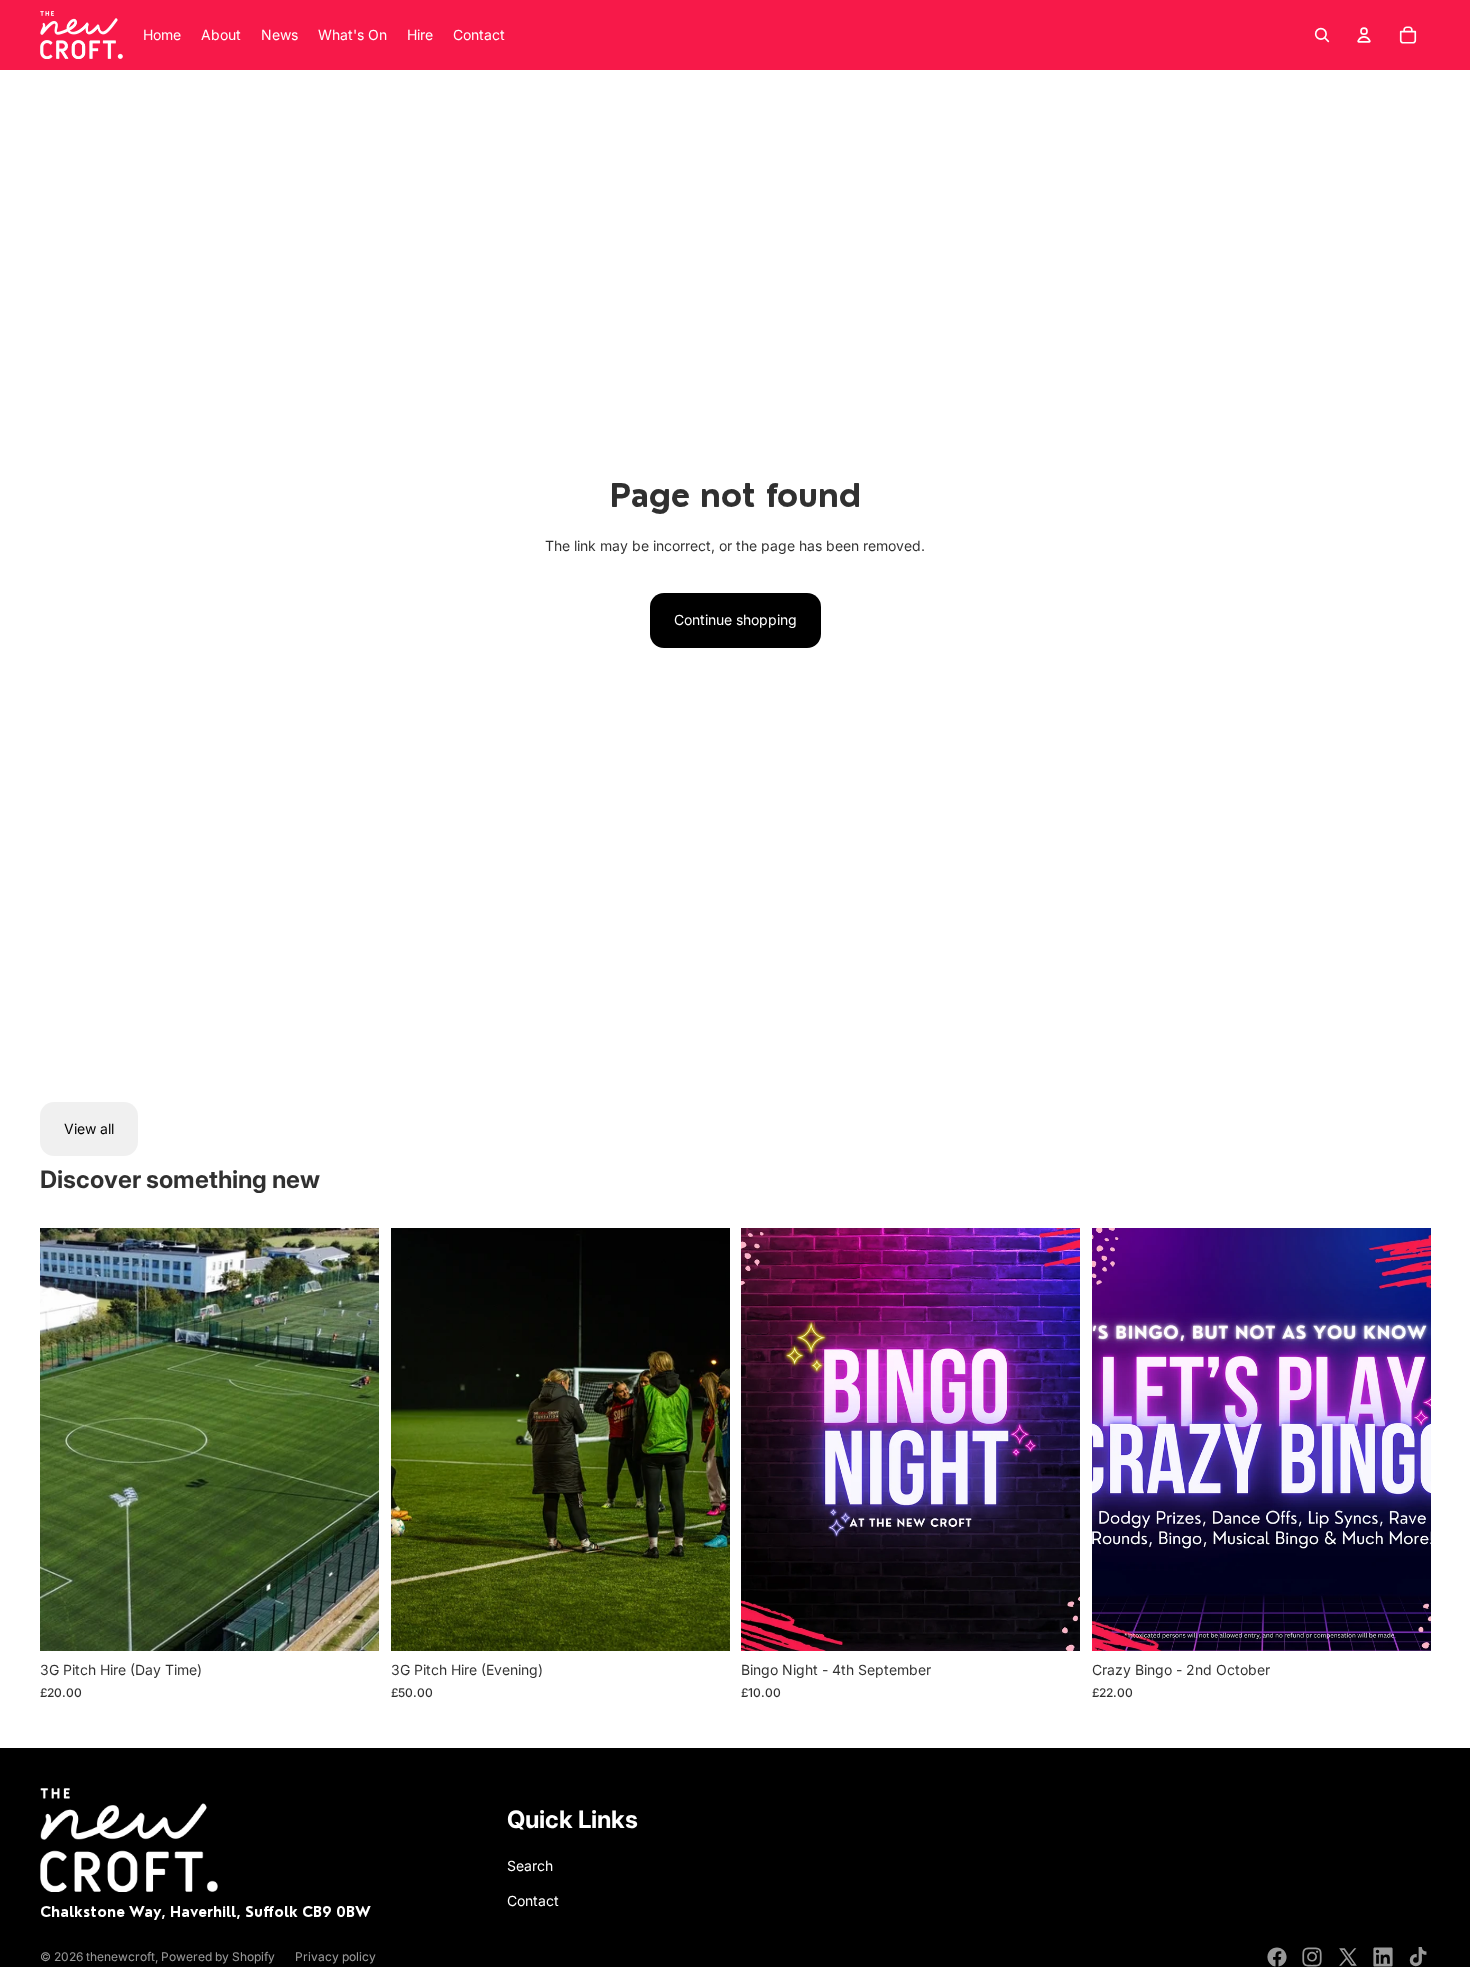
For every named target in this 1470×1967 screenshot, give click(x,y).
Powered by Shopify (218, 1956)
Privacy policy (335, 1956)
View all (89, 1128)
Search (530, 1865)
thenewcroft (120, 1956)
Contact (533, 1900)
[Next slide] (349, 1440)
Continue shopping (735, 619)
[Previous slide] (70, 1440)
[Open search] (1322, 35)
